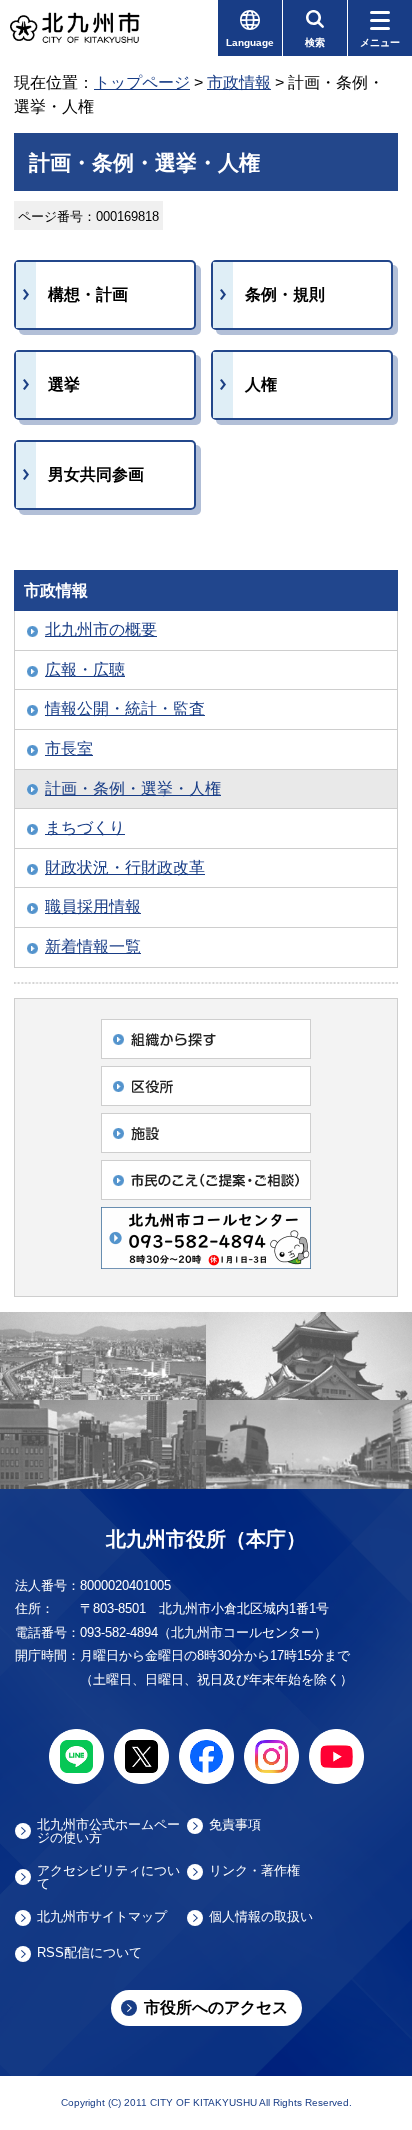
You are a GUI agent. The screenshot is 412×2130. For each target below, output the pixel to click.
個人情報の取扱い (261, 1917)
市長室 (69, 748)
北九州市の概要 (101, 629)
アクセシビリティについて (108, 1877)
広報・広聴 (85, 669)
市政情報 (239, 82)
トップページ (142, 82)
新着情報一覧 (93, 946)
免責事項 (235, 1825)
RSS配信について (89, 1953)
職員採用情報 (93, 906)
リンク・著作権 (254, 1871)
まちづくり (85, 827)
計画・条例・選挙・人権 (133, 788)
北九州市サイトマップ (102, 1917)
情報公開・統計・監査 (125, 708)
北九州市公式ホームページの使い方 (108, 1831)
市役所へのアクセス (216, 2007)
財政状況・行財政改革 (125, 867)
